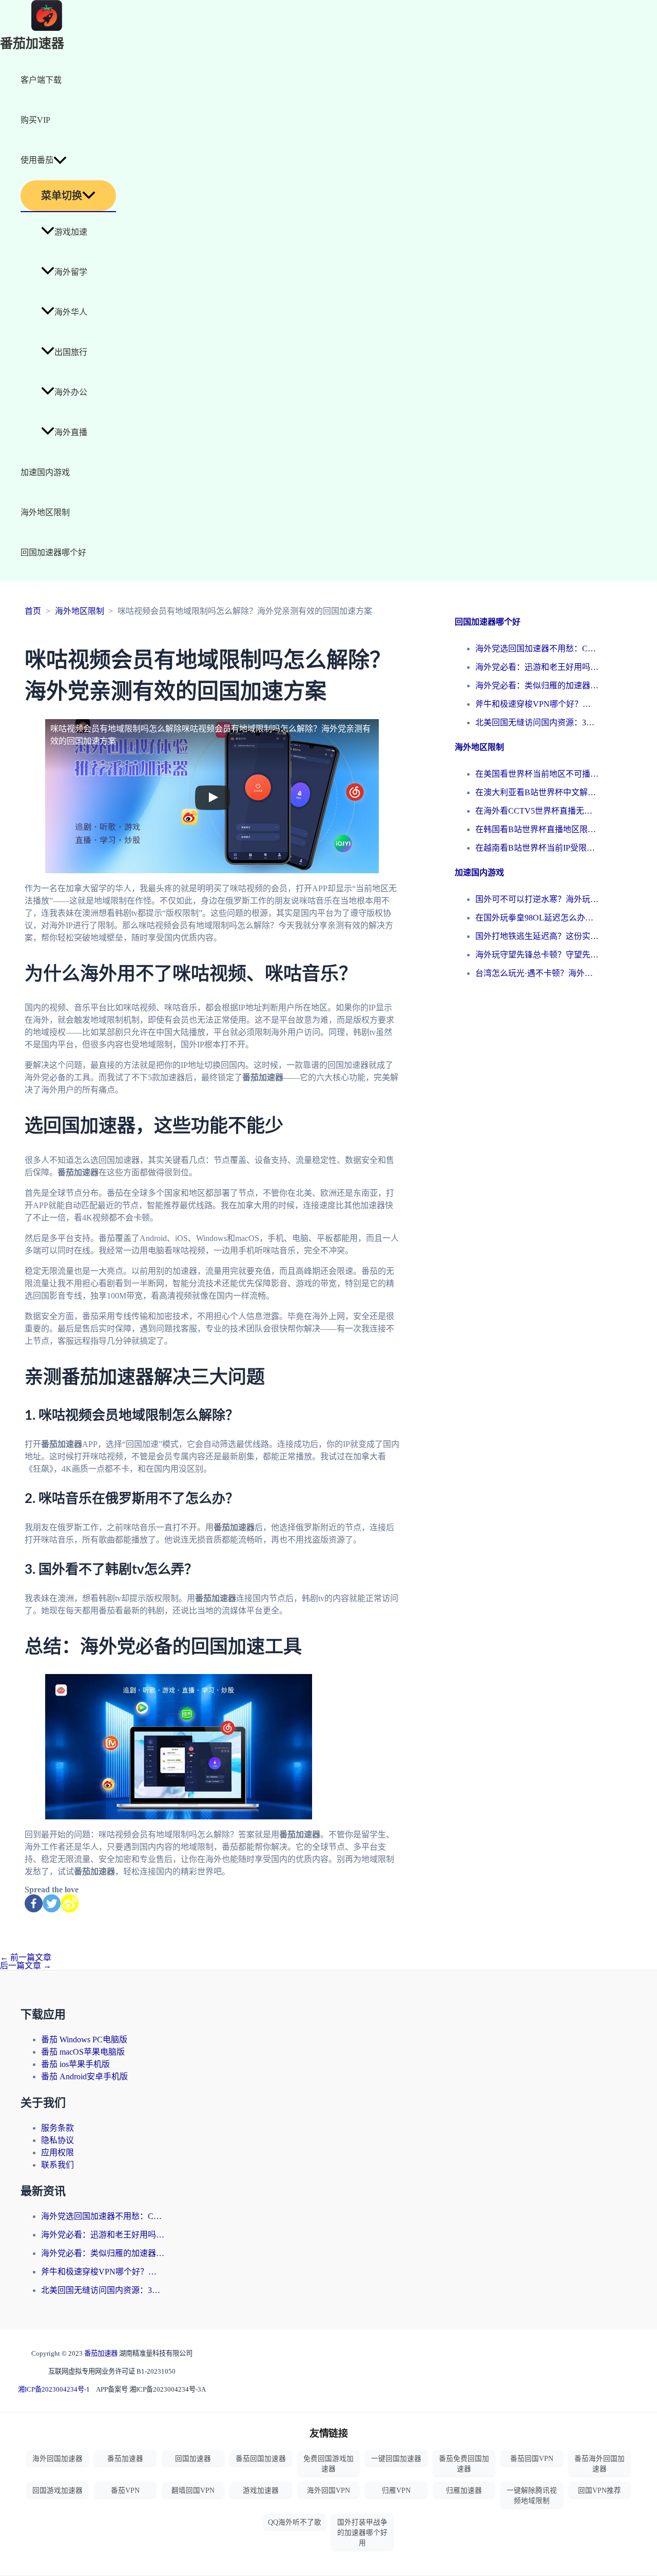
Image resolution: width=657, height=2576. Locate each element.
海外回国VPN (328, 2490)
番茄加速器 (32, 44)
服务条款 (57, 2128)
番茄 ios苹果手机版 (75, 2064)
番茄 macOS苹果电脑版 (83, 2052)
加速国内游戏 (45, 472)
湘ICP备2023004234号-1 (54, 2389)
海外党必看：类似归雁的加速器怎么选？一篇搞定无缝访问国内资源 (537, 685)
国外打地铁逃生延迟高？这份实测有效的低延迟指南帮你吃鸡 (537, 936)
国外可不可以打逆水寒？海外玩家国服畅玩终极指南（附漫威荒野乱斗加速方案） (537, 899)
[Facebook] (34, 1903)
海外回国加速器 (57, 2459)
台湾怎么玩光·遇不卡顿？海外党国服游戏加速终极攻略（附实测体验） (537, 973)
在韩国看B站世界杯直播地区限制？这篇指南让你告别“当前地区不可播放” (537, 829)
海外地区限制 (45, 512)
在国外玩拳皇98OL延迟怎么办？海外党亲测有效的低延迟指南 (537, 918)
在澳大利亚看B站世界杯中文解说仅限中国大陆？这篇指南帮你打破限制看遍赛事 (537, 792)
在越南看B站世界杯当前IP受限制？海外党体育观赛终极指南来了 (537, 848)
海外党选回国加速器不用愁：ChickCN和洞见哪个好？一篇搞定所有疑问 (537, 648)
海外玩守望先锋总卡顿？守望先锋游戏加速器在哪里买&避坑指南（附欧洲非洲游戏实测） (537, 955)
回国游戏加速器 (57, 2490)
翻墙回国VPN (193, 2490)
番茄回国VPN (532, 2459)
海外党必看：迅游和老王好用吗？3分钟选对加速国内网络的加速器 (537, 667)
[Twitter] (52, 1903)
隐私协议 (57, 2140)
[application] (60, 160)
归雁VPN (396, 2490)
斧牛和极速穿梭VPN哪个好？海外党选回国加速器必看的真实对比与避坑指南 (537, 704)
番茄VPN (125, 2490)
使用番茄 (37, 160)
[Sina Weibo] (70, 1903)
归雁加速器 (464, 2490)
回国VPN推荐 (600, 2490)
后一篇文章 (26, 1966)
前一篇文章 (26, 1957)
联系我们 (57, 2165)
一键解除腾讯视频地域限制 (532, 2496)
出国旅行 (71, 352)
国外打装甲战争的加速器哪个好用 (362, 2533)
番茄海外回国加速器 (600, 2464)
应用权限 (57, 2152)
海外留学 (71, 272)
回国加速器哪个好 (53, 552)
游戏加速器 (261, 2490)
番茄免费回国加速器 (464, 2464)
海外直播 (71, 432)
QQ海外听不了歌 (295, 2522)
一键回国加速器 (396, 2459)
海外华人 (71, 312)
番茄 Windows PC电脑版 (84, 2039)
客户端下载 (41, 80)
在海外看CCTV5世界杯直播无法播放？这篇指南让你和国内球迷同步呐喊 (537, 811)
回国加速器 (193, 2459)
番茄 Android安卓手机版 (84, 2076)
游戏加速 (71, 232)
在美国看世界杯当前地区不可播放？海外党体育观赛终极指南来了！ (537, 774)
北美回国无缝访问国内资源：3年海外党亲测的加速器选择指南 (537, 722)
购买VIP (35, 120)
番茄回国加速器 (261, 2459)
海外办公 (71, 392)
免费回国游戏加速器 (328, 2464)
